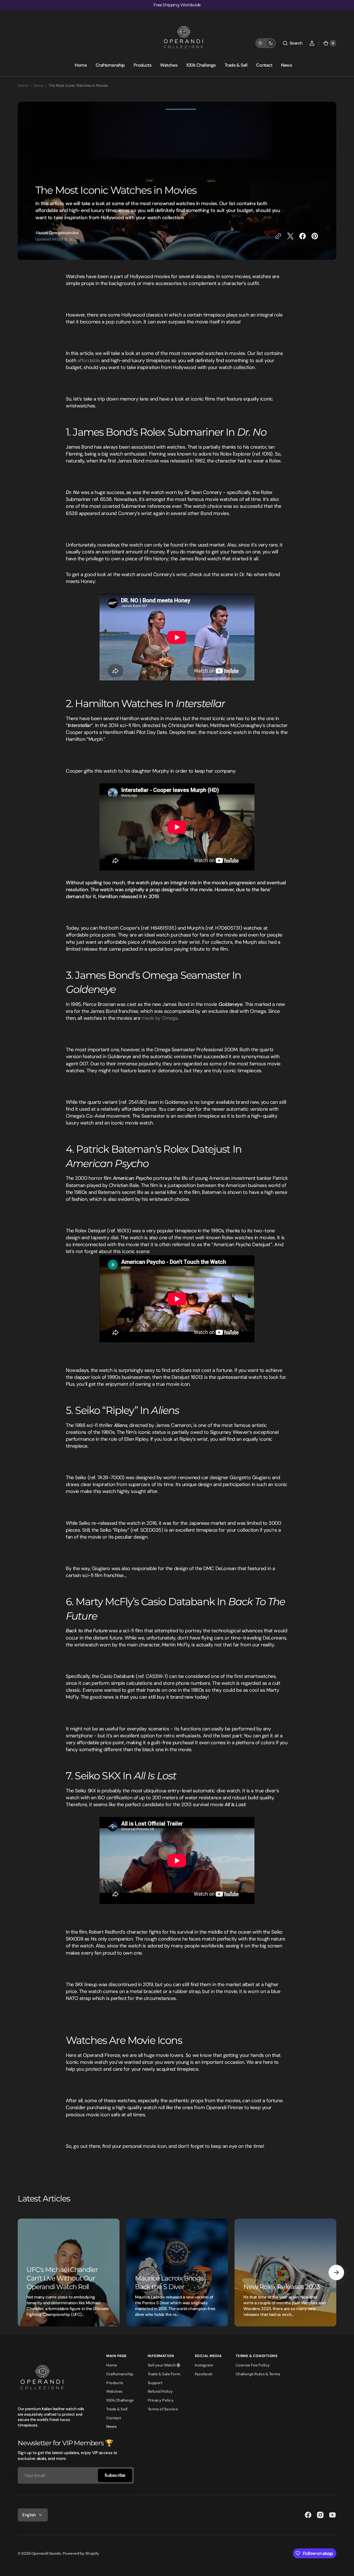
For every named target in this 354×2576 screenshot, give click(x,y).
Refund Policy (160, 2391)
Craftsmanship (120, 2374)
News (38, 85)
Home (23, 85)
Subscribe (115, 2475)
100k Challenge (120, 2400)
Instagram (204, 2365)
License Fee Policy (253, 2365)
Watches (114, 2391)
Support (155, 2383)
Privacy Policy (161, 2400)
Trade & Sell (117, 2409)
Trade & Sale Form (164, 2374)
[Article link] (69, 2272)
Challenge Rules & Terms (258, 2374)
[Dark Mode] (265, 43)
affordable (89, 360)
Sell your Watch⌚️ (164, 2365)
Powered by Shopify (81, 2553)
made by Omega (160, 1018)
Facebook (204, 2374)
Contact (114, 2418)
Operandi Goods (46, 2553)
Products (115, 2383)
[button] (292, 43)
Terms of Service (163, 2409)
